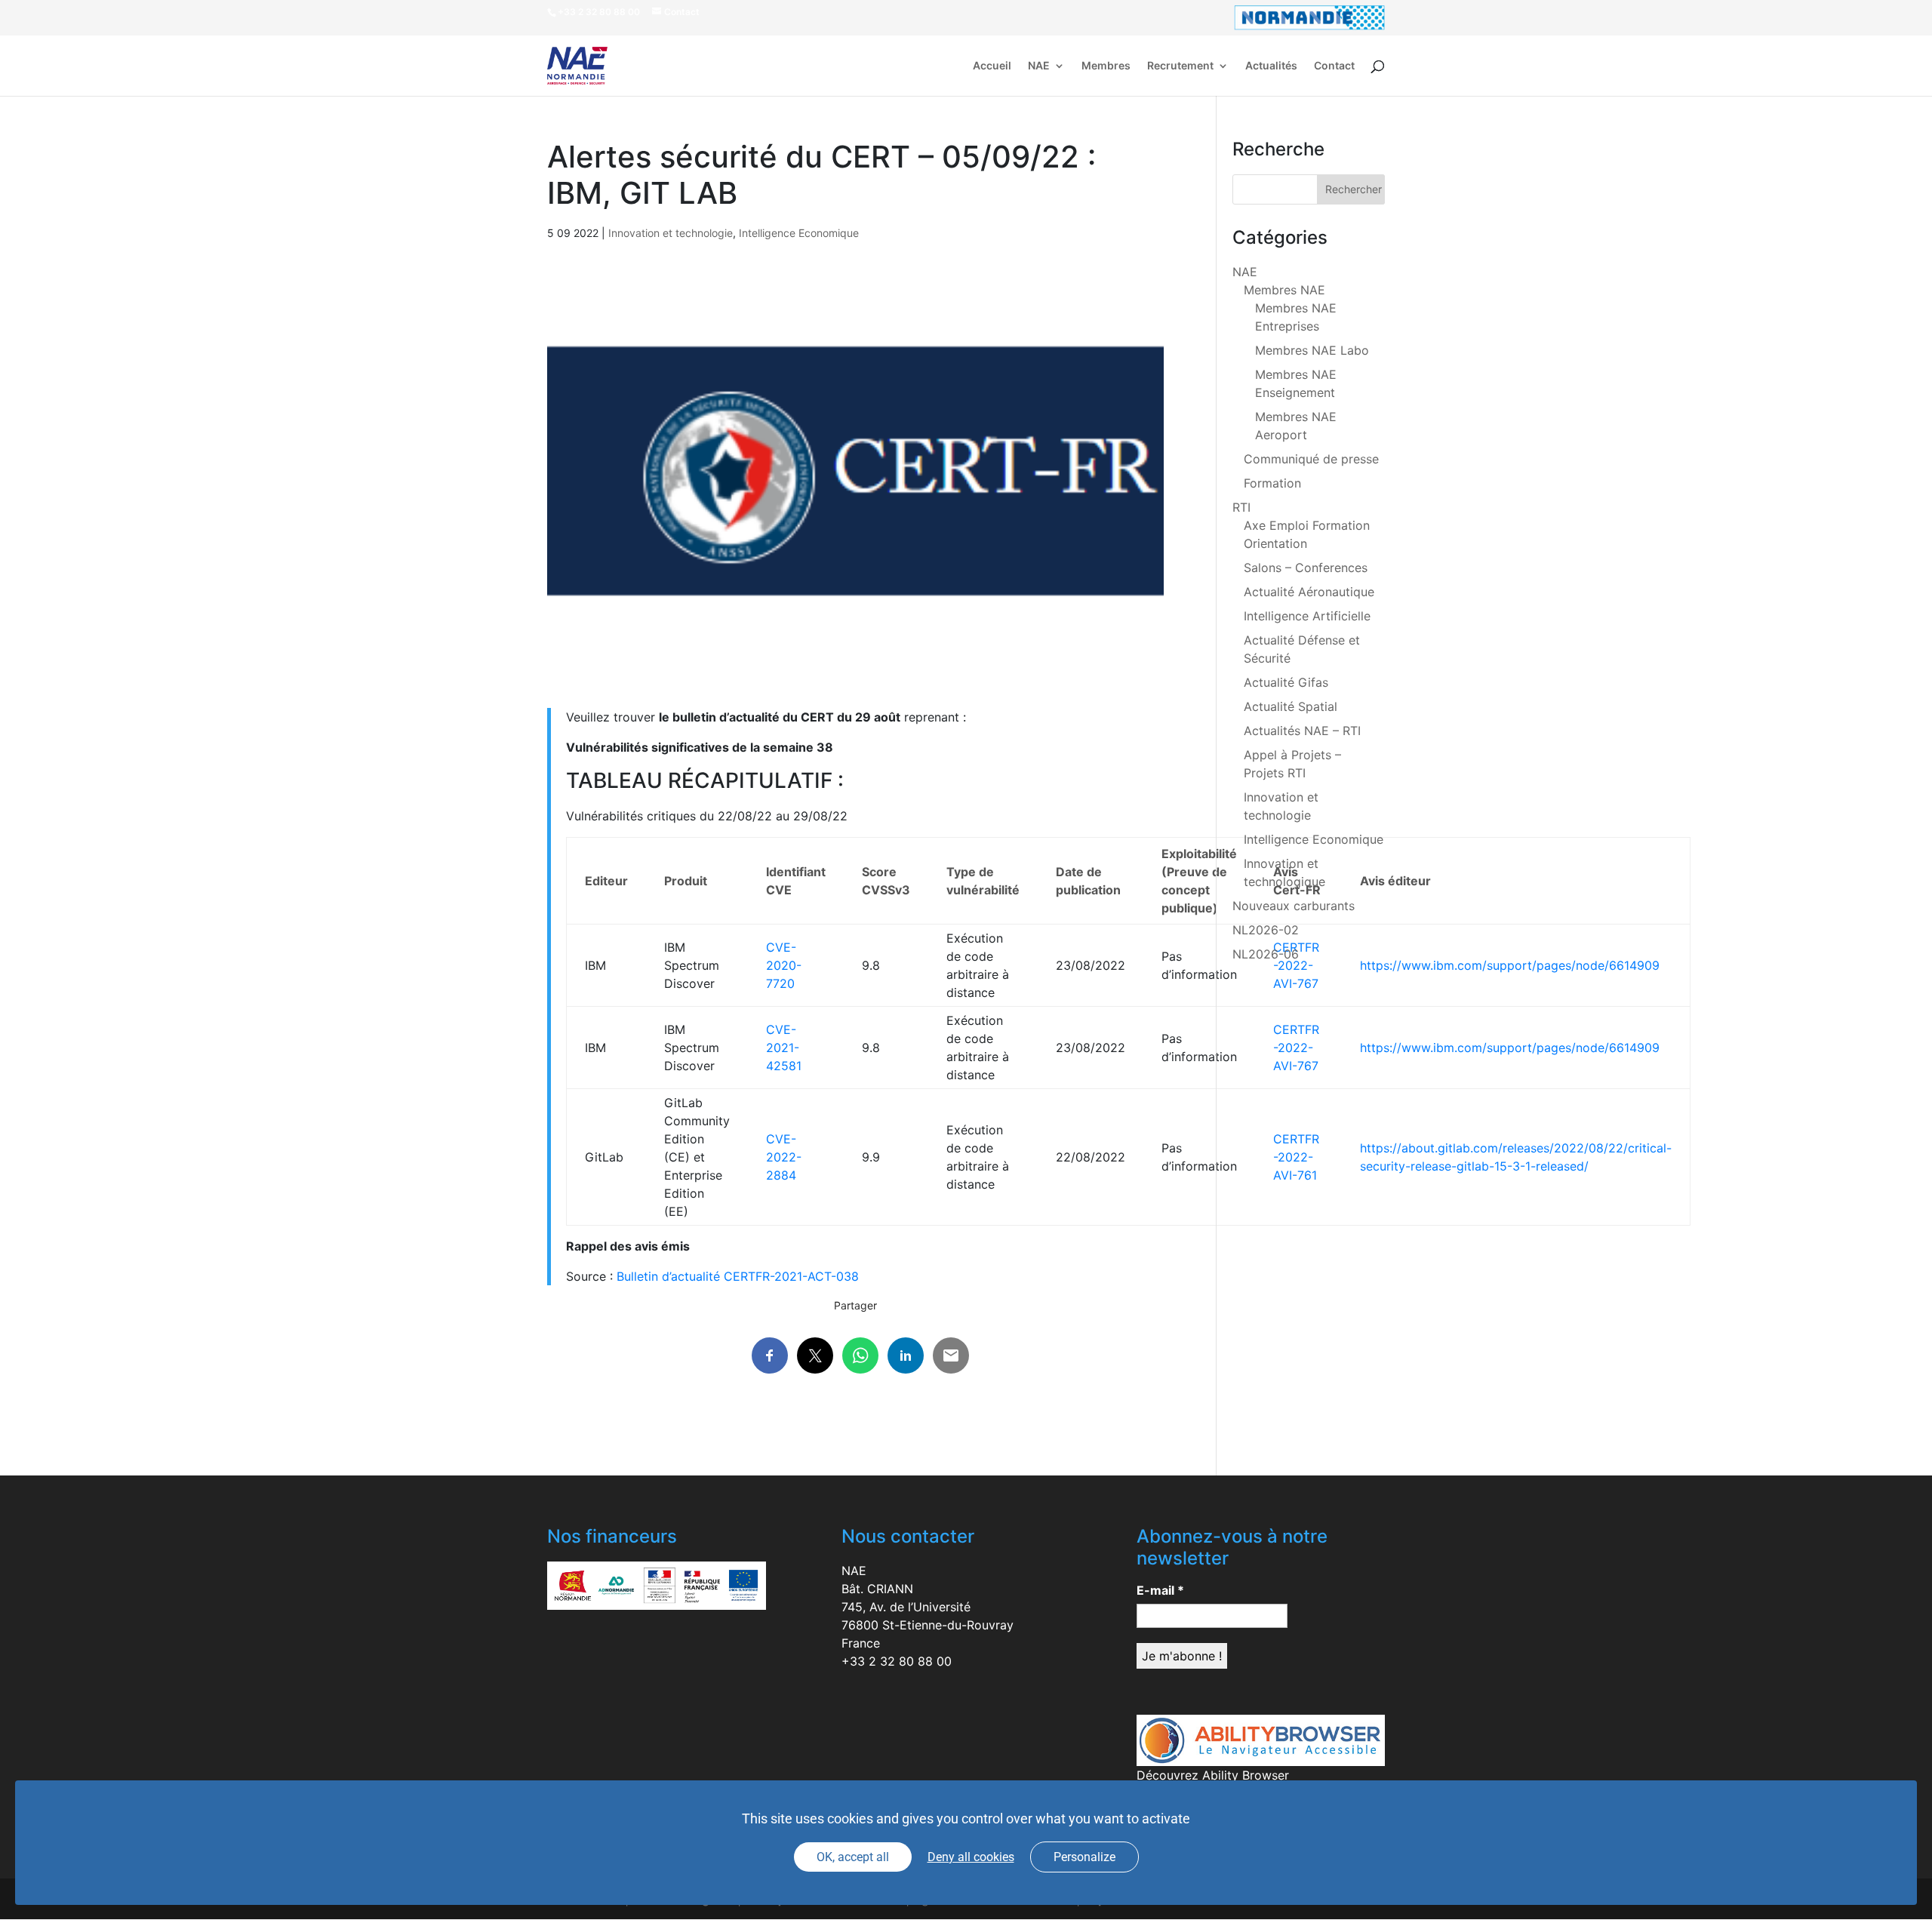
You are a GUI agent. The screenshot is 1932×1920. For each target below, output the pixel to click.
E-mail (1160, 1590)
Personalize (1084, 1857)
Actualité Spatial (1291, 706)
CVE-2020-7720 (784, 965)
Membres (1106, 66)
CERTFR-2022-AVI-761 (1296, 1157)
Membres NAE (1284, 290)
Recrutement (1180, 66)
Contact (1334, 66)
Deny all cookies (971, 1857)
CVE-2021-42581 (784, 1048)
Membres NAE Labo (1312, 350)
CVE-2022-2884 (784, 1157)
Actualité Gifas (1286, 682)
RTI (1241, 507)
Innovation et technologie (671, 233)
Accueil (992, 66)
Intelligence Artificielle (1307, 616)
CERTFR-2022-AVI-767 (1296, 1048)
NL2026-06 (1266, 954)
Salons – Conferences (1306, 568)
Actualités (1271, 66)
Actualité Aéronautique (1309, 592)
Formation (1272, 483)
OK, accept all (853, 1857)
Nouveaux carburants (1294, 906)
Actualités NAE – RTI (1302, 731)
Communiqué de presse (1311, 459)
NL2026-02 (1266, 930)
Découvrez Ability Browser (1213, 1775)
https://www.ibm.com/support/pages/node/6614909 (1510, 965)
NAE (1039, 66)
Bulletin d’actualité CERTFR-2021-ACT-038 (738, 1276)
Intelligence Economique (799, 233)
